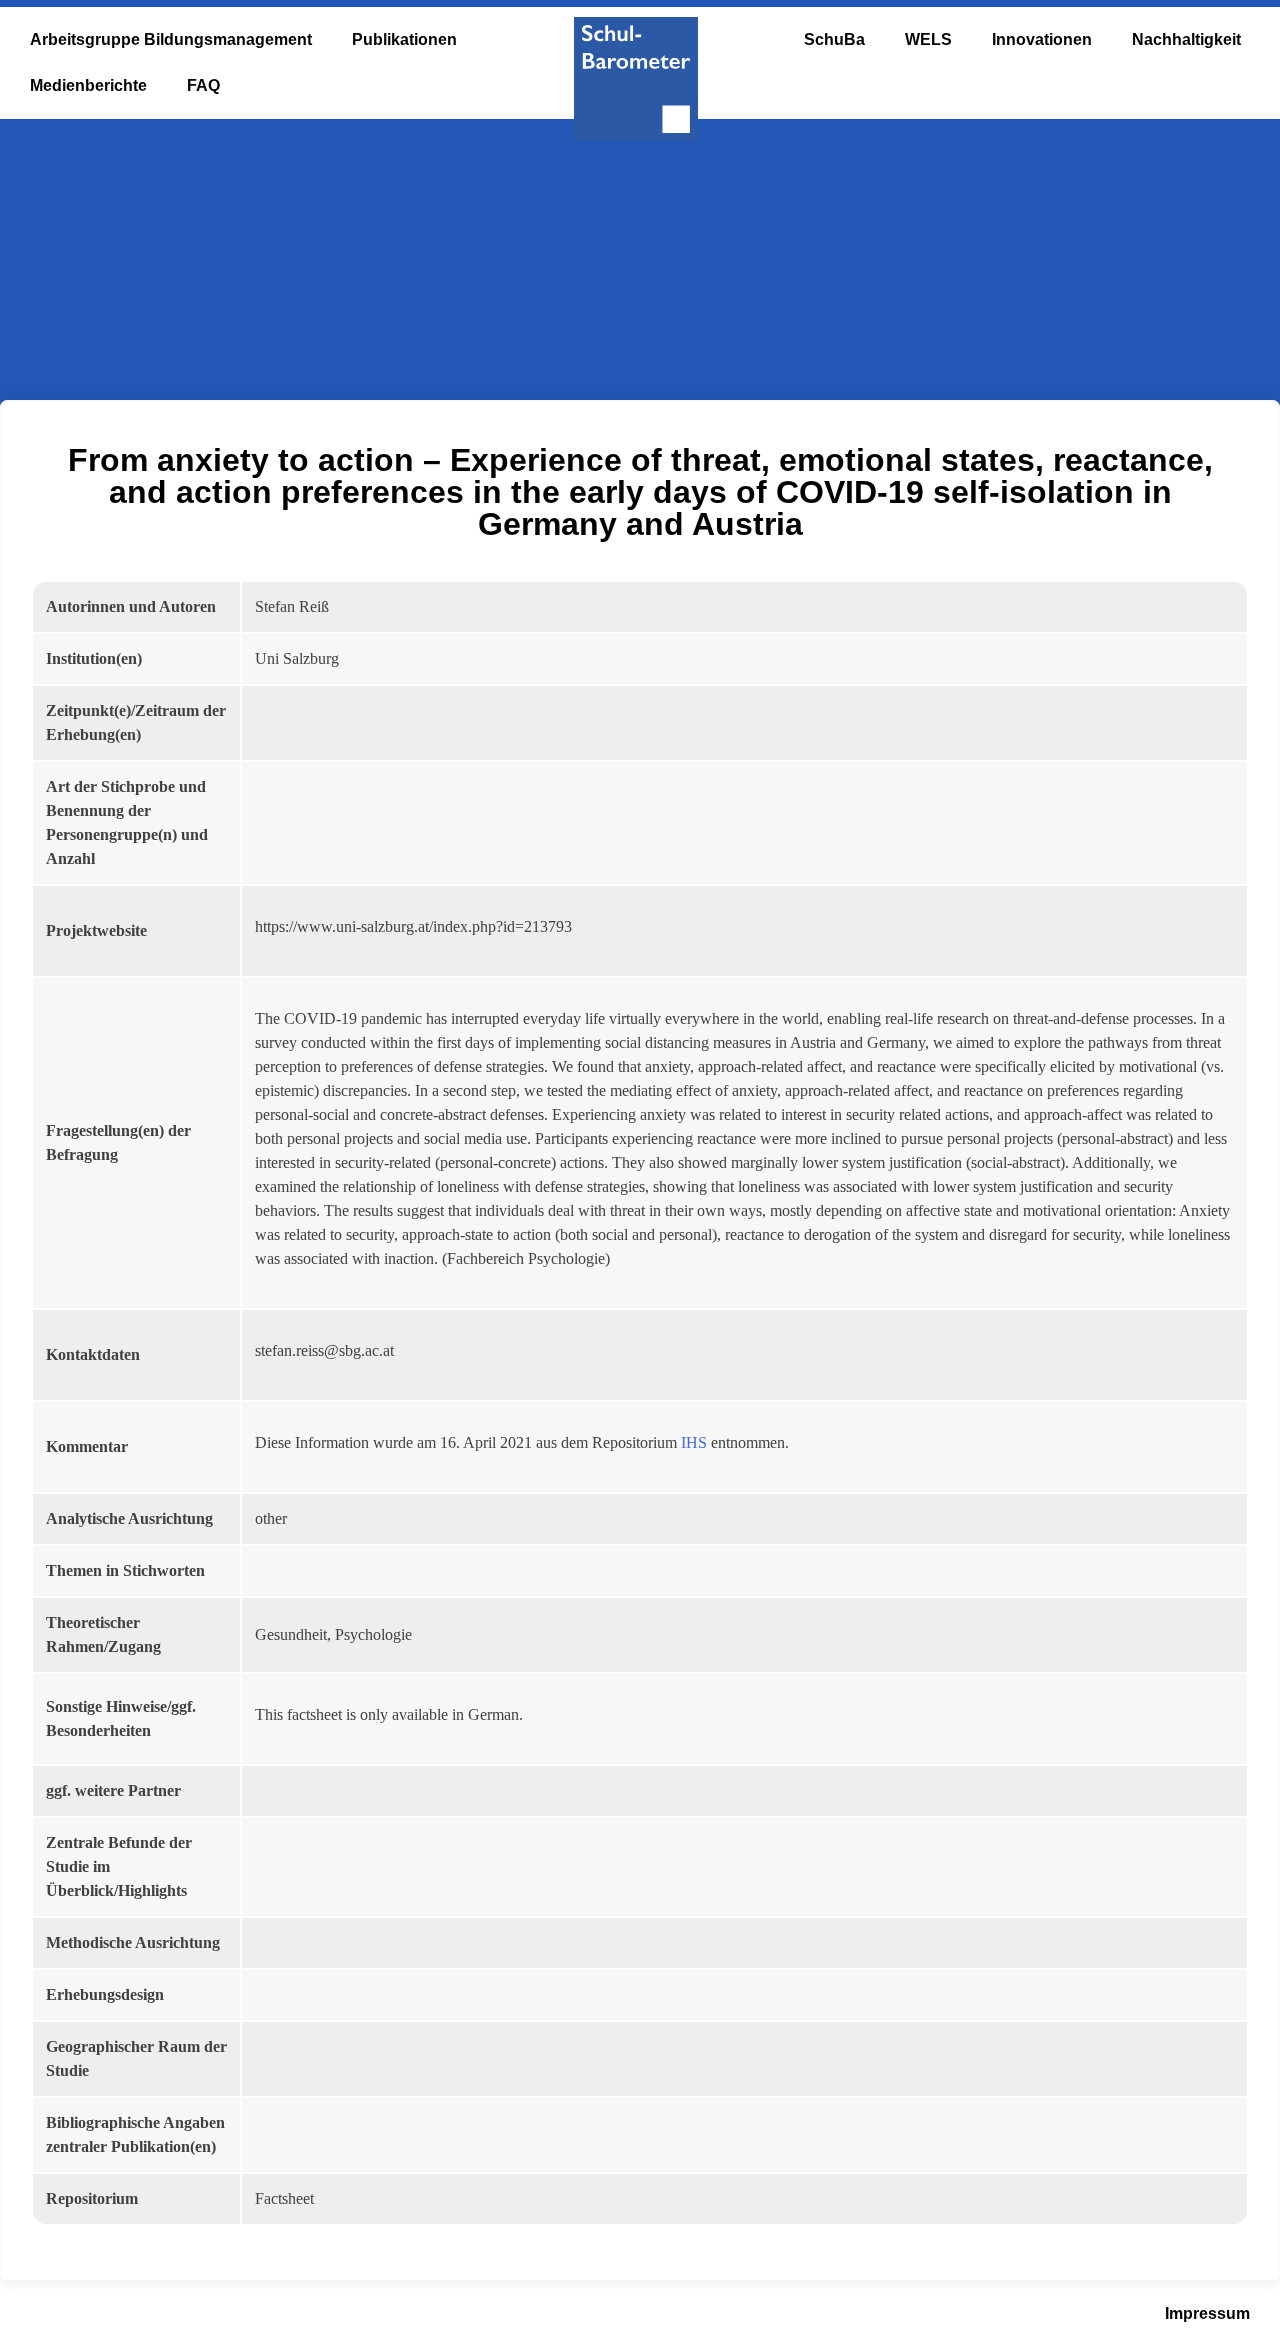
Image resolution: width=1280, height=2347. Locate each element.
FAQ (203, 85)
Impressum (1207, 2313)
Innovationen (1042, 39)
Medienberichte (88, 85)
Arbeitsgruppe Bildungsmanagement (171, 39)
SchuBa (834, 39)
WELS (928, 39)
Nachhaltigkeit (1186, 39)
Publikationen (404, 39)
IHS (694, 1442)
